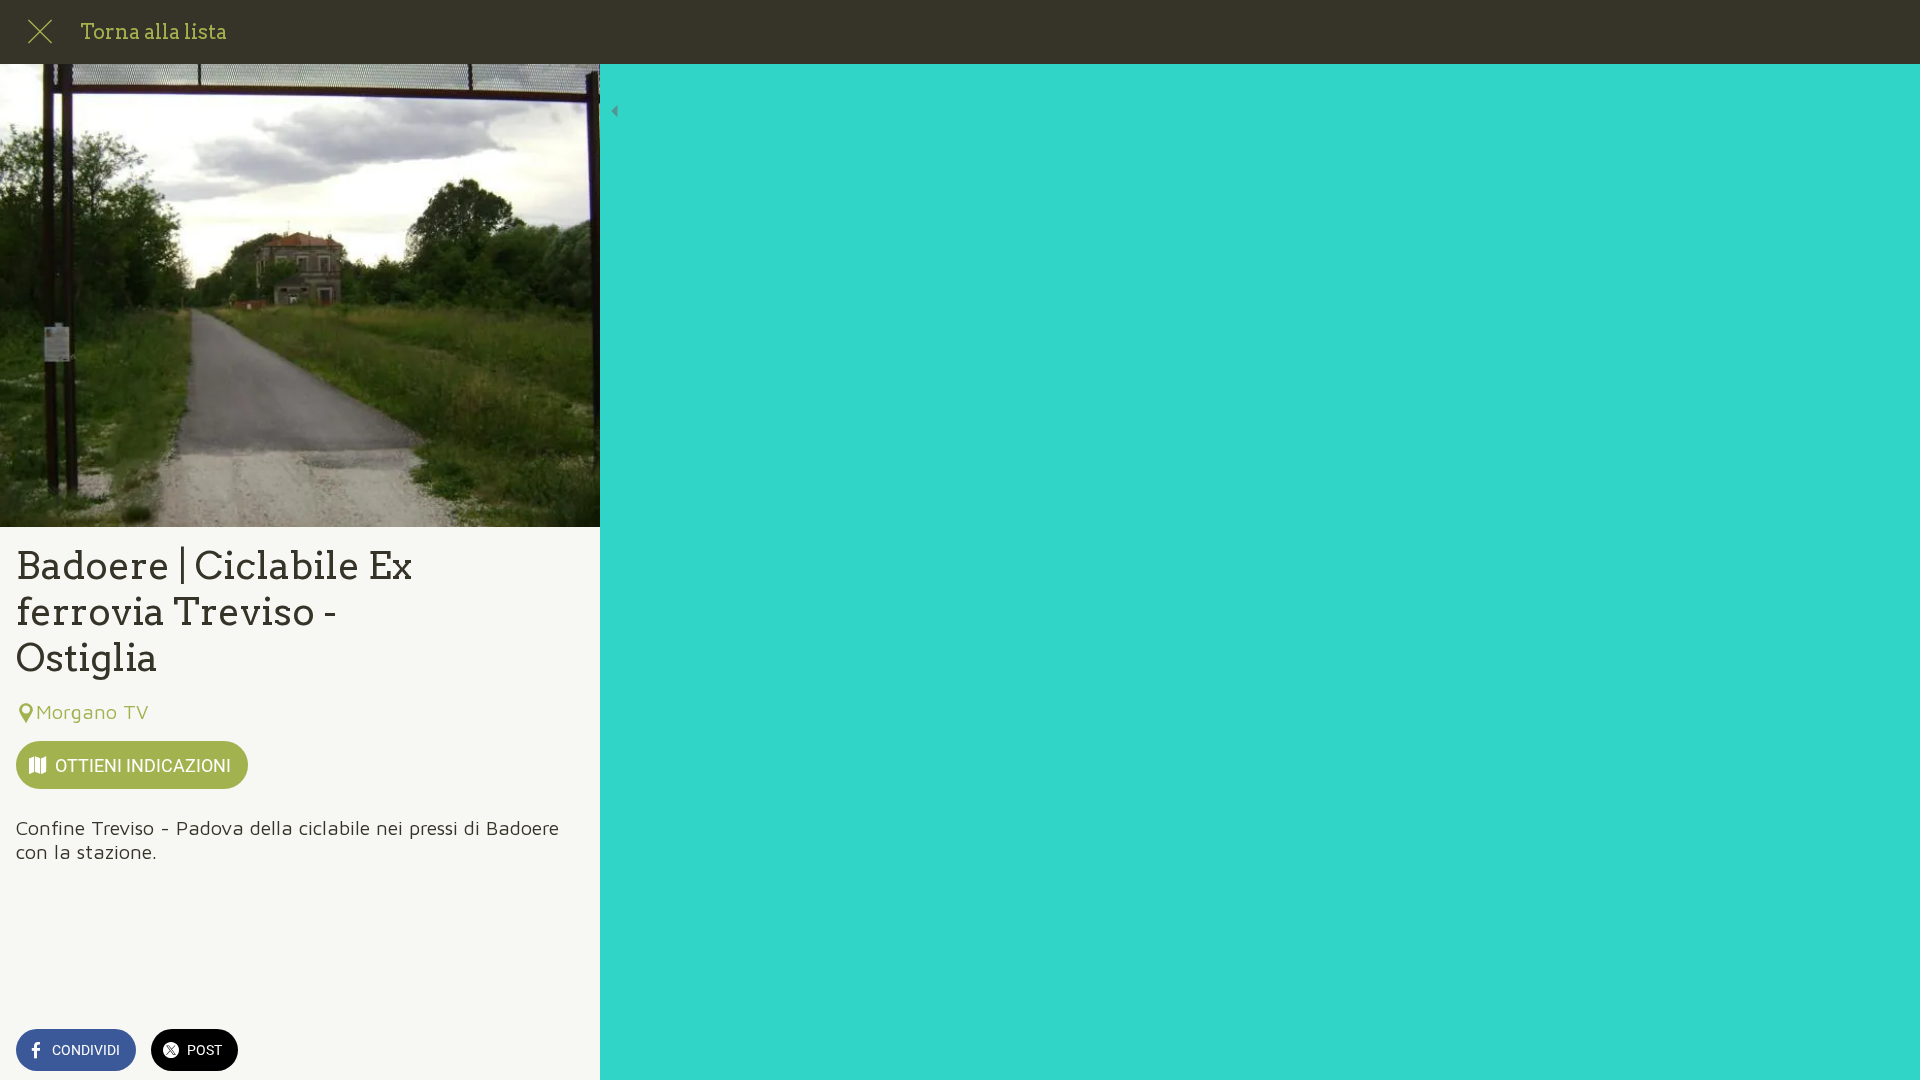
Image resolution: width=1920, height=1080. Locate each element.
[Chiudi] (40, 32)
